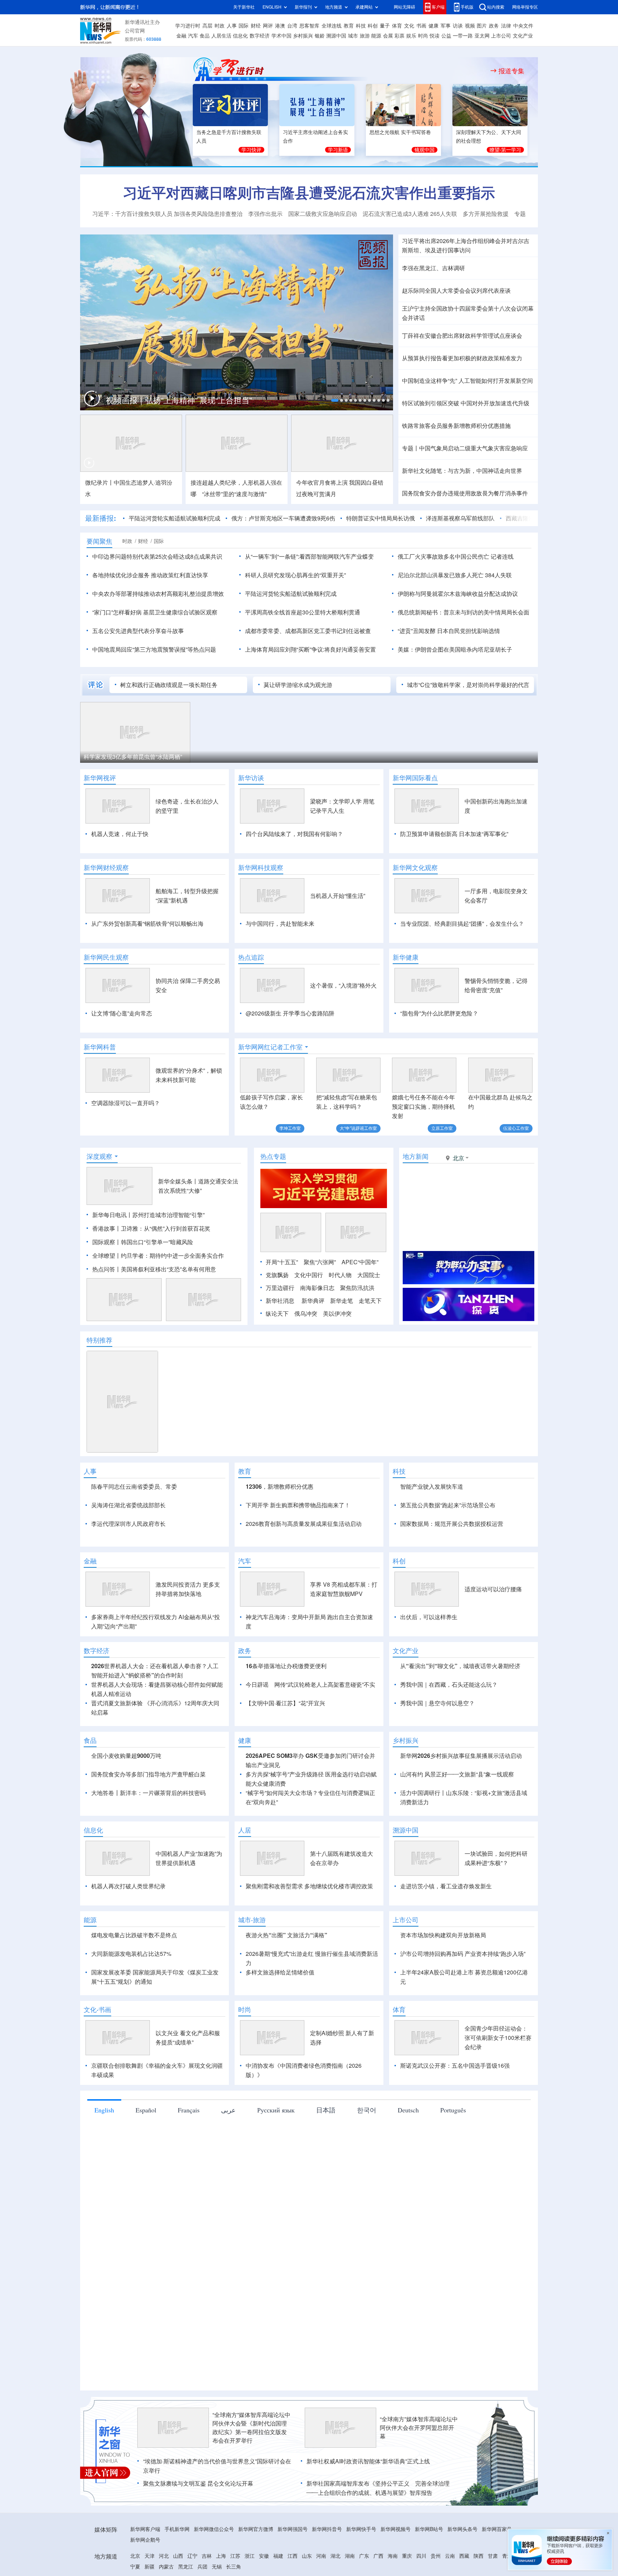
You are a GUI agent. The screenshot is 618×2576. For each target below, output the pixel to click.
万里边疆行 (280, 1288)
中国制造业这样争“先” (430, 381)
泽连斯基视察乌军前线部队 (460, 518)
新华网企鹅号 (145, 2540)
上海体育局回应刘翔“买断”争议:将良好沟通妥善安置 (310, 649)
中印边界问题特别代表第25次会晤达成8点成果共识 (157, 557)
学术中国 (281, 36)
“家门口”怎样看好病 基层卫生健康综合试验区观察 (155, 612)
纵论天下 (277, 1314)
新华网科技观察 (261, 867)
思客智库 (309, 26)
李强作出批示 (265, 214)
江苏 (235, 2556)
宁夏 (135, 2567)
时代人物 (340, 1275)
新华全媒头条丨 (178, 1181)
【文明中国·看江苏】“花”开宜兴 (285, 1703)
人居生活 (221, 36)
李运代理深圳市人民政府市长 (128, 1524)
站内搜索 (496, 7)
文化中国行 (309, 1275)
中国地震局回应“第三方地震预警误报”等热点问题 (154, 649)
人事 (232, 26)
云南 (450, 2556)
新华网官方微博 (256, 2529)
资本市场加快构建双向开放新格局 (443, 1935)
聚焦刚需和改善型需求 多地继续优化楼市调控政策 (309, 1886)
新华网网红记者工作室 (270, 1047)
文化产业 (523, 36)
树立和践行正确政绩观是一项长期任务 (169, 685)
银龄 (320, 36)
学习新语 (338, 150)
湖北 (335, 2556)
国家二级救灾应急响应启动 (323, 214)
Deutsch (408, 2110)
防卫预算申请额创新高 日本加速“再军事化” (454, 834)
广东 (364, 2556)
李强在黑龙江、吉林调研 (433, 268)
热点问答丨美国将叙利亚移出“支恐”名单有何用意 (154, 1269)
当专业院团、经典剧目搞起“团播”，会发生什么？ (462, 924)
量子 (385, 26)
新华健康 (406, 957)
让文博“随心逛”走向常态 (122, 1013)
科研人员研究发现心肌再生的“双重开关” (295, 575)
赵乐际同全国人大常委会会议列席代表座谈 (456, 291)
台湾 (292, 26)
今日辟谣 (257, 1685)
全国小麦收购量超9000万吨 (126, 1756)
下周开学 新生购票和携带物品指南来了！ (298, 1505)
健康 (433, 26)
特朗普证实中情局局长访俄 (381, 518)
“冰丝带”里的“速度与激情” (234, 494)
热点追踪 (251, 957)
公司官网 (135, 31)
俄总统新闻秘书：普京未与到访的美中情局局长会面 (463, 612)
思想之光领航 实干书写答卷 (400, 132)
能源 (376, 36)
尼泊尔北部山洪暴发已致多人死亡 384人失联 (455, 575)
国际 (244, 26)
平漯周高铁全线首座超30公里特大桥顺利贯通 (303, 612)
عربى (228, 2110)
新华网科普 (100, 1047)
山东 (307, 2556)
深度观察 (99, 1156)
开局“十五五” (282, 1262)
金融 (181, 36)
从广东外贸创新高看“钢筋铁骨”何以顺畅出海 (147, 924)
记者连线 (502, 557)
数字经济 (260, 36)
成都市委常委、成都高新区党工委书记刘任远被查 (308, 631)
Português (453, 2110)
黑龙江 (186, 2567)
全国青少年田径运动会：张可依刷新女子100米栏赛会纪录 (498, 2038)
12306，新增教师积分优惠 (279, 1487)
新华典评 (313, 1301)
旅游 (365, 36)
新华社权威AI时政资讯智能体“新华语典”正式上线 (368, 2461)
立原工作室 (442, 1128)
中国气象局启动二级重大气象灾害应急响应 (474, 448)
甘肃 (493, 2556)
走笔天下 (370, 1301)
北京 (135, 2556)
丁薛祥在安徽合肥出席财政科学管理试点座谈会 (462, 336)
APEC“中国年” (360, 1262)
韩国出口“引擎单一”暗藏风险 (157, 1242)
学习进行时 (188, 26)
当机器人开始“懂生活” (338, 896)
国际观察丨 (107, 1242)
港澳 (280, 26)
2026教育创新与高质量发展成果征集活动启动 (304, 1524)
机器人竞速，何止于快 (120, 834)
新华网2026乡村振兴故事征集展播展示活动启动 (461, 1756)
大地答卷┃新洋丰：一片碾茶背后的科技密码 (148, 1793)
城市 (353, 36)
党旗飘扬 (277, 1275)
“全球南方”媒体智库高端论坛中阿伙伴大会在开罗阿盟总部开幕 (419, 2428)
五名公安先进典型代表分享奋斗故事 (138, 631)
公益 (446, 36)
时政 (220, 26)
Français (189, 2110)
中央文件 (523, 26)
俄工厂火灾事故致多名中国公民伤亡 (443, 557)
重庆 (407, 2556)
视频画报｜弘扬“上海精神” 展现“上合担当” (179, 400)
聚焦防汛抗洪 (357, 1288)
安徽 (264, 2556)
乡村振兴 (303, 36)
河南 (321, 2556)
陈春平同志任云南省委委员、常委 (134, 1487)
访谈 (458, 26)
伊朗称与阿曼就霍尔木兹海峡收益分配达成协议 (458, 594)
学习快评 (251, 150)
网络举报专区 (525, 7)
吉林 (207, 2556)
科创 (373, 26)
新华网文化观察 (415, 867)
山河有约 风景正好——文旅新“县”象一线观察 (457, 1774)
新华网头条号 (462, 2529)
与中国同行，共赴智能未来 (280, 924)
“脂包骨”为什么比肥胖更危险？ (439, 1013)
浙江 (250, 2556)
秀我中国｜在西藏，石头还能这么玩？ (449, 1685)
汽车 (193, 36)
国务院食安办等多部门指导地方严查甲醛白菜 (148, 1774)
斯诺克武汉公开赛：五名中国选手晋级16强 (455, 2066)
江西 (293, 2556)
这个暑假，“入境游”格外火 (343, 985)
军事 (446, 26)
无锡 (217, 2567)
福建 (278, 2556)
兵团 (202, 2567)
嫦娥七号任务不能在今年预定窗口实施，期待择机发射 (423, 1107)
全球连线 (332, 26)
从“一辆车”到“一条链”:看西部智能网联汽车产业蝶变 (309, 557)
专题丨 (411, 448)
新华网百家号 (497, 2529)
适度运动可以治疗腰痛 (493, 1589)
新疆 (149, 2567)
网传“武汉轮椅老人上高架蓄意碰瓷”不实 (325, 1685)
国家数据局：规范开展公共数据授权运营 (452, 1524)
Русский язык (276, 2110)
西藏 (464, 2556)
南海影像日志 (317, 1288)
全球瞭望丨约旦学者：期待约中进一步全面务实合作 (158, 1256)
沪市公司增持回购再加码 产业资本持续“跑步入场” (463, 1954)
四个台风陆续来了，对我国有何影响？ (294, 834)
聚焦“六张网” (320, 1262)
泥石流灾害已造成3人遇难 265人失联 (410, 214)
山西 (178, 2556)
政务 (494, 26)
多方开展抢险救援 (486, 214)
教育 (349, 26)
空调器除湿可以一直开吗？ (126, 1103)
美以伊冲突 (337, 1314)
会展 (388, 36)
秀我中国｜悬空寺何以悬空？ (437, 1703)
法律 (506, 26)
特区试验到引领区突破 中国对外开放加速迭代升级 (466, 403)
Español (146, 2110)
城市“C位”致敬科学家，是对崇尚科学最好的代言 (468, 685)
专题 (520, 214)
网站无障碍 (404, 7)
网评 (268, 26)
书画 (421, 26)
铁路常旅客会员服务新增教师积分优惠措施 (456, 426)
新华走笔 (342, 1301)
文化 (409, 26)
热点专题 (273, 1156)
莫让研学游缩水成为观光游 (298, 685)
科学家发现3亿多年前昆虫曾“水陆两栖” (133, 757)
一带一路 (463, 36)
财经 (256, 26)
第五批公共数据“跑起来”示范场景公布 (448, 1505)
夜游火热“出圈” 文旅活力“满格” (286, 1935)
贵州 (436, 2556)
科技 (361, 26)
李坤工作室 (290, 1128)
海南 (393, 2556)
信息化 (240, 36)
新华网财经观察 (106, 867)
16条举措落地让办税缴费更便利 (286, 1666)
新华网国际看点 (415, 778)
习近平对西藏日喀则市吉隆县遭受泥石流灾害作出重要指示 (309, 193)
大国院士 (369, 1275)
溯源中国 (336, 36)
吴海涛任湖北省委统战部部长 (128, 1505)
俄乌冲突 (306, 1314)
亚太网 (482, 36)
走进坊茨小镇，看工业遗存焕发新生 (446, 1886)
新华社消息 (280, 1301)
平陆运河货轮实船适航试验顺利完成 (175, 518)
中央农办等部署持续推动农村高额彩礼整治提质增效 (158, 594)
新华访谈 (251, 778)
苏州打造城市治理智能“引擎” (168, 1215)
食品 (205, 36)
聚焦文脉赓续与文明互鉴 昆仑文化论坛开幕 (198, 2483)
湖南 (350, 2556)
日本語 (326, 2110)
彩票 (399, 36)
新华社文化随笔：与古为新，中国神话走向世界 (462, 471)
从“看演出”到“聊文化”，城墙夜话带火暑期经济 (460, 1666)
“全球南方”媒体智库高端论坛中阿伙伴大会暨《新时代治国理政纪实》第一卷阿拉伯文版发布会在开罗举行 (251, 2428)
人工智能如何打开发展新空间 (496, 381)
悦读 (435, 36)
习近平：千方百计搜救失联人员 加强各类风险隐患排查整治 (167, 214)
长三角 (234, 2567)
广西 (378, 2556)
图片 (482, 26)
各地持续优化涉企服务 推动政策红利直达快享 (150, 575)
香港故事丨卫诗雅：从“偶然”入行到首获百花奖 (151, 1228)
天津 (149, 2556)
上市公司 (501, 36)
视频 (470, 26)
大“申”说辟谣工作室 (358, 1128)
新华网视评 (100, 778)
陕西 (479, 2556)
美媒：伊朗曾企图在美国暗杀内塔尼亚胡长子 (455, 649)
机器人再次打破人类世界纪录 (128, 1886)
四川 (421, 2556)
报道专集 (511, 71)
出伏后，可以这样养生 (429, 1617)
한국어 (367, 2110)
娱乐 (411, 36)
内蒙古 (166, 2567)
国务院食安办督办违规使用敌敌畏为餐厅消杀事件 (465, 493)
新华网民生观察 (106, 957)
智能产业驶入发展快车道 (432, 1487)
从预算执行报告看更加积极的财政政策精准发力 (462, 358)
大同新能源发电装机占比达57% (131, 1954)
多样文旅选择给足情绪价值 (280, 1972)
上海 (221, 2556)
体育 (397, 26)
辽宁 (192, 2556)
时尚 (423, 36)
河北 (164, 2556)
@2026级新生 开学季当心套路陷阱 (290, 1013)
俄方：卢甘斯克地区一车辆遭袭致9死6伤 (283, 518)
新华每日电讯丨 (112, 1215)
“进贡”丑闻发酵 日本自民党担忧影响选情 (449, 631)
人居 (245, 1830)
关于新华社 (244, 7)
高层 (207, 26)
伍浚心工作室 (516, 1128)
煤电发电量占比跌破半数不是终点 (134, 1935)
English (104, 2110)
